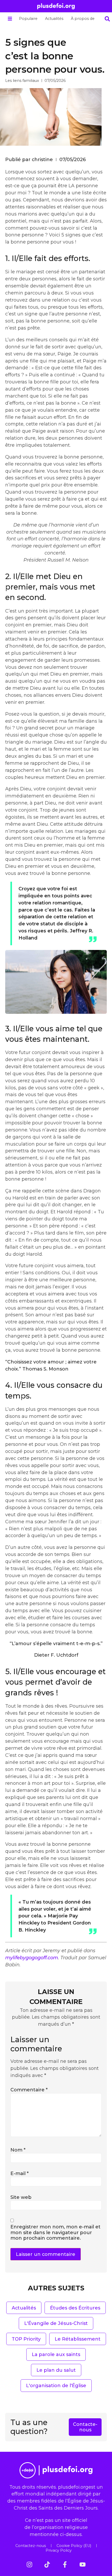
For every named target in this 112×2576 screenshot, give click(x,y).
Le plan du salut (56, 2370)
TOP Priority (26, 2339)
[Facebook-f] (65, 2564)
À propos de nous (88, 19)
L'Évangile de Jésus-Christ (56, 2323)
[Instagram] (29, 2564)
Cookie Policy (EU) (74, 2546)
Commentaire (29, 2090)
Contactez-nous (31, 2546)
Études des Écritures (75, 2308)
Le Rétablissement (78, 2339)
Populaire (28, 19)
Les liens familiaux (22, 81)
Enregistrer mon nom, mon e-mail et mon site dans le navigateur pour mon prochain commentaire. (55, 2232)
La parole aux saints (56, 2354)
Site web (21, 2197)
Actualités (54, 19)
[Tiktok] (47, 2564)
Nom (18, 2150)
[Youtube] (83, 2564)
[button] (10, 19)
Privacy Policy (59, 2550)
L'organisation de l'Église (56, 2385)
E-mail (20, 2173)
